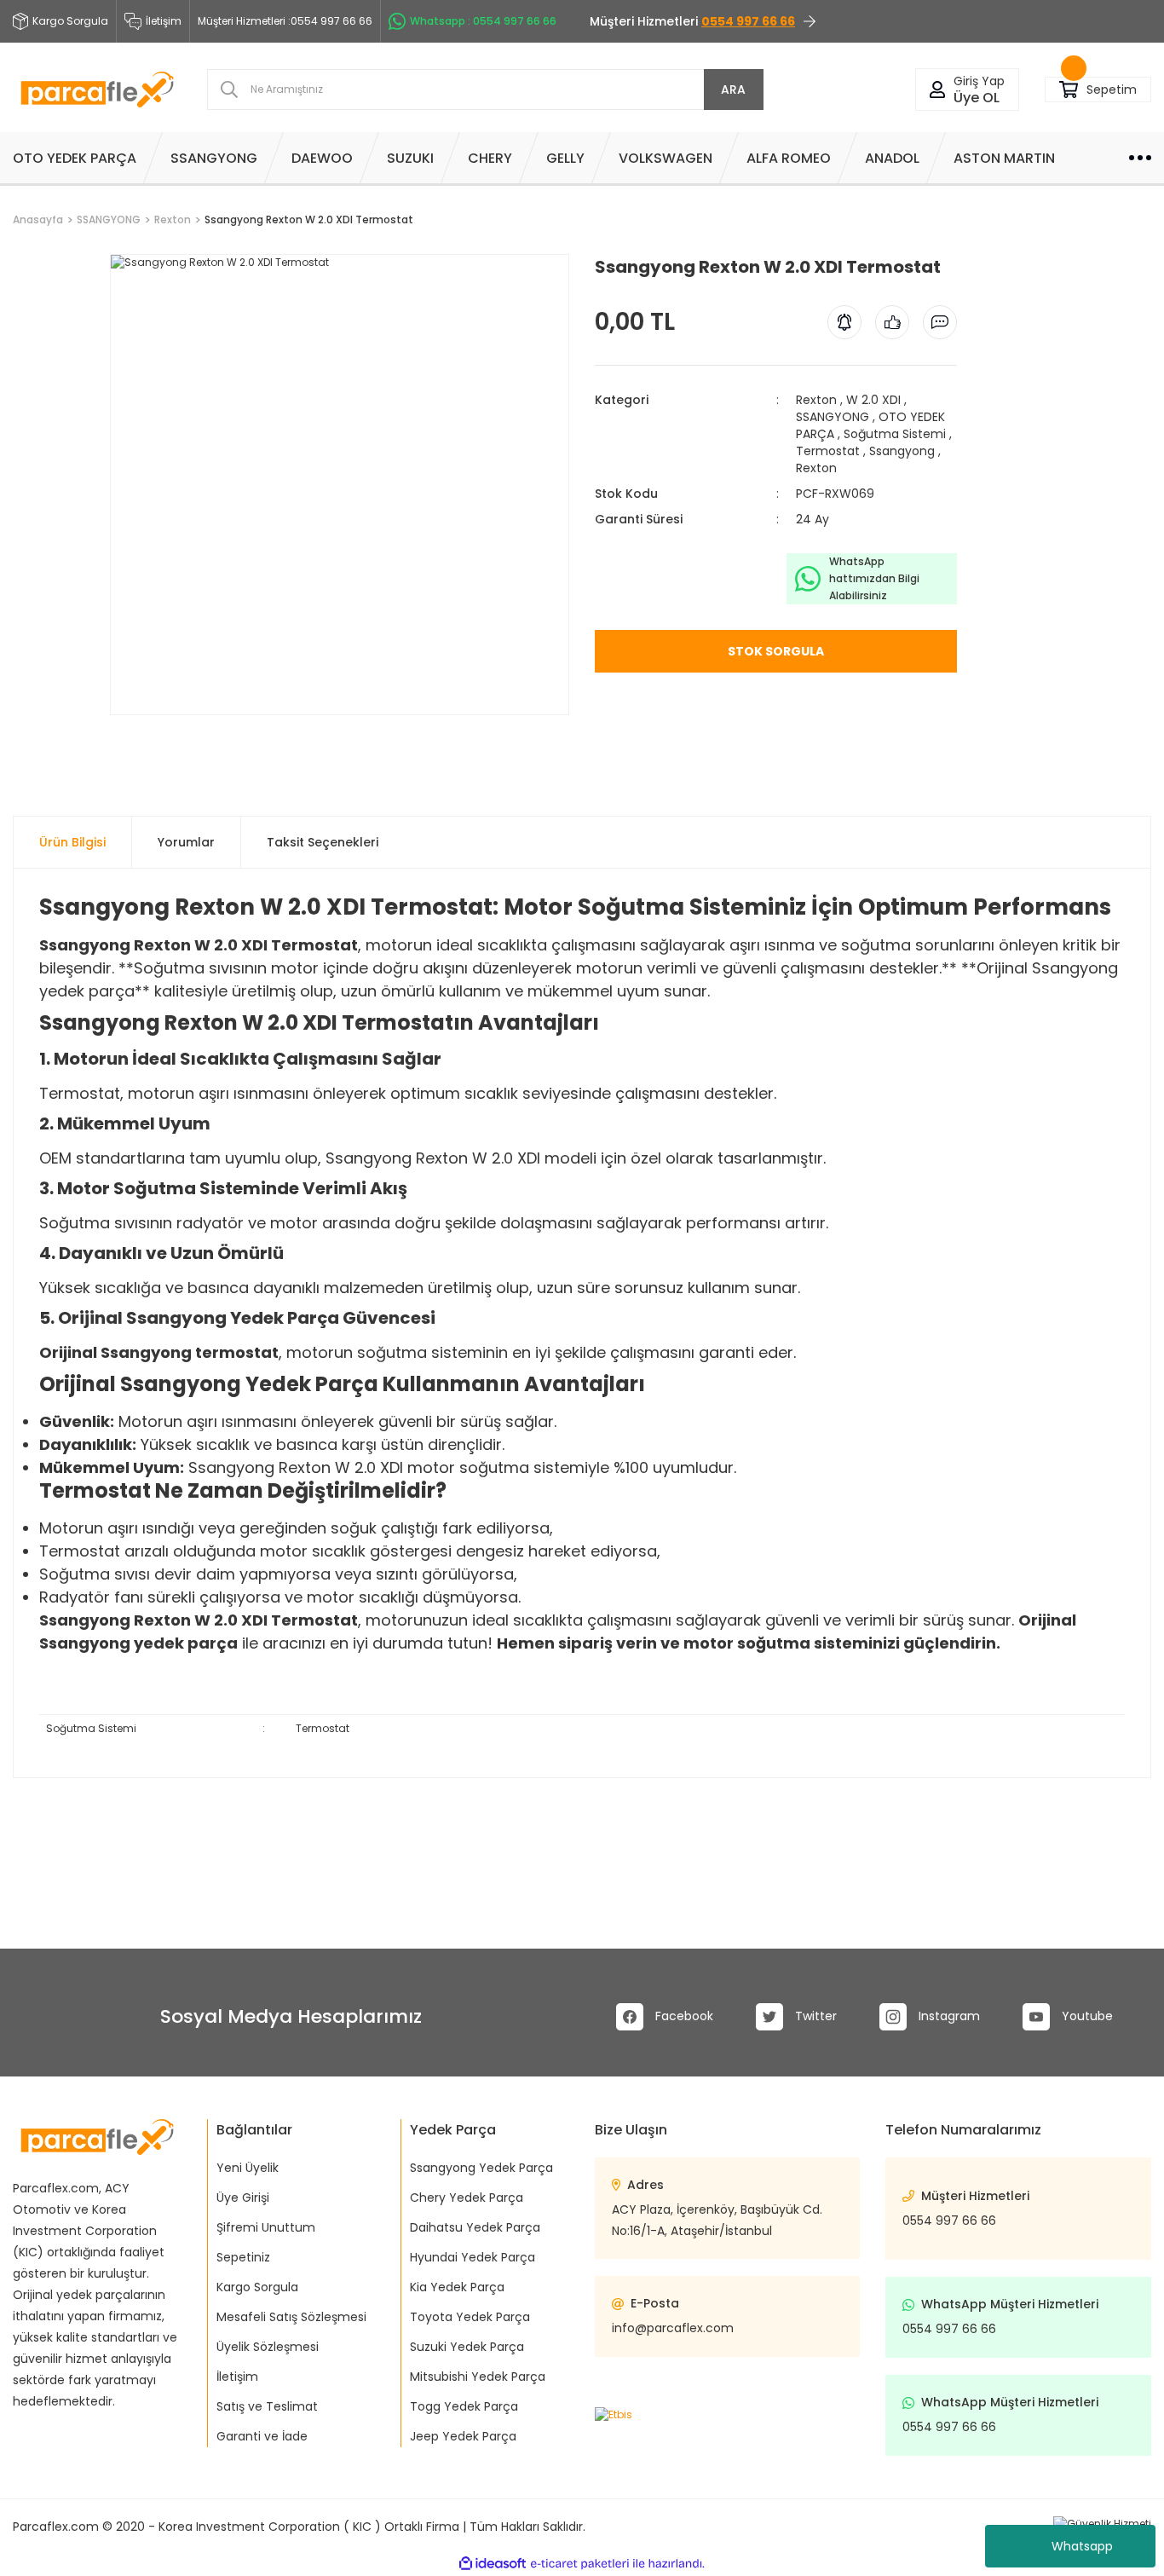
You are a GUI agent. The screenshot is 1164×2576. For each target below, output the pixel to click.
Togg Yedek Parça (464, 2406)
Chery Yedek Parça (467, 2198)
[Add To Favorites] (111, 722)
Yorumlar (186, 842)
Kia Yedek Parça (457, 2287)
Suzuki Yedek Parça (467, 2347)
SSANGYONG (833, 417)
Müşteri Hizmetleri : (285, 21)
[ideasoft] (493, 2564)
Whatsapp (1082, 2546)
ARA (733, 90)
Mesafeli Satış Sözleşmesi (291, 2317)
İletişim (164, 21)
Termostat (828, 451)
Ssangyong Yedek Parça (481, 2168)
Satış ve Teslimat (267, 2406)
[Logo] (97, 90)
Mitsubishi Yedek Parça (478, 2377)
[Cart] (1069, 90)
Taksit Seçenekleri (323, 842)
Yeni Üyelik (248, 2168)
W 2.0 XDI (873, 400)
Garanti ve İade (262, 2436)
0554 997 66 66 (949, 2221)
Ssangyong (902, 451)
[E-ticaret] (580, 2564)
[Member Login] (937, 90)
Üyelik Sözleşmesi (268, 2347)
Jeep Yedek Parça (463, 2436)
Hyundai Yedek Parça (473, 2257)
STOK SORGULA (776, 651)
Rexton (816, 400)
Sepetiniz (243, 2257)
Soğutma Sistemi (895, 434)
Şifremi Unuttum (266, 2227)
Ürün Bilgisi (72, 842)
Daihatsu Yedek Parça (475, 2227)
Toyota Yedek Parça (470, 2317)
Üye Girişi (243, 2198)
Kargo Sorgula (257, 2287)
